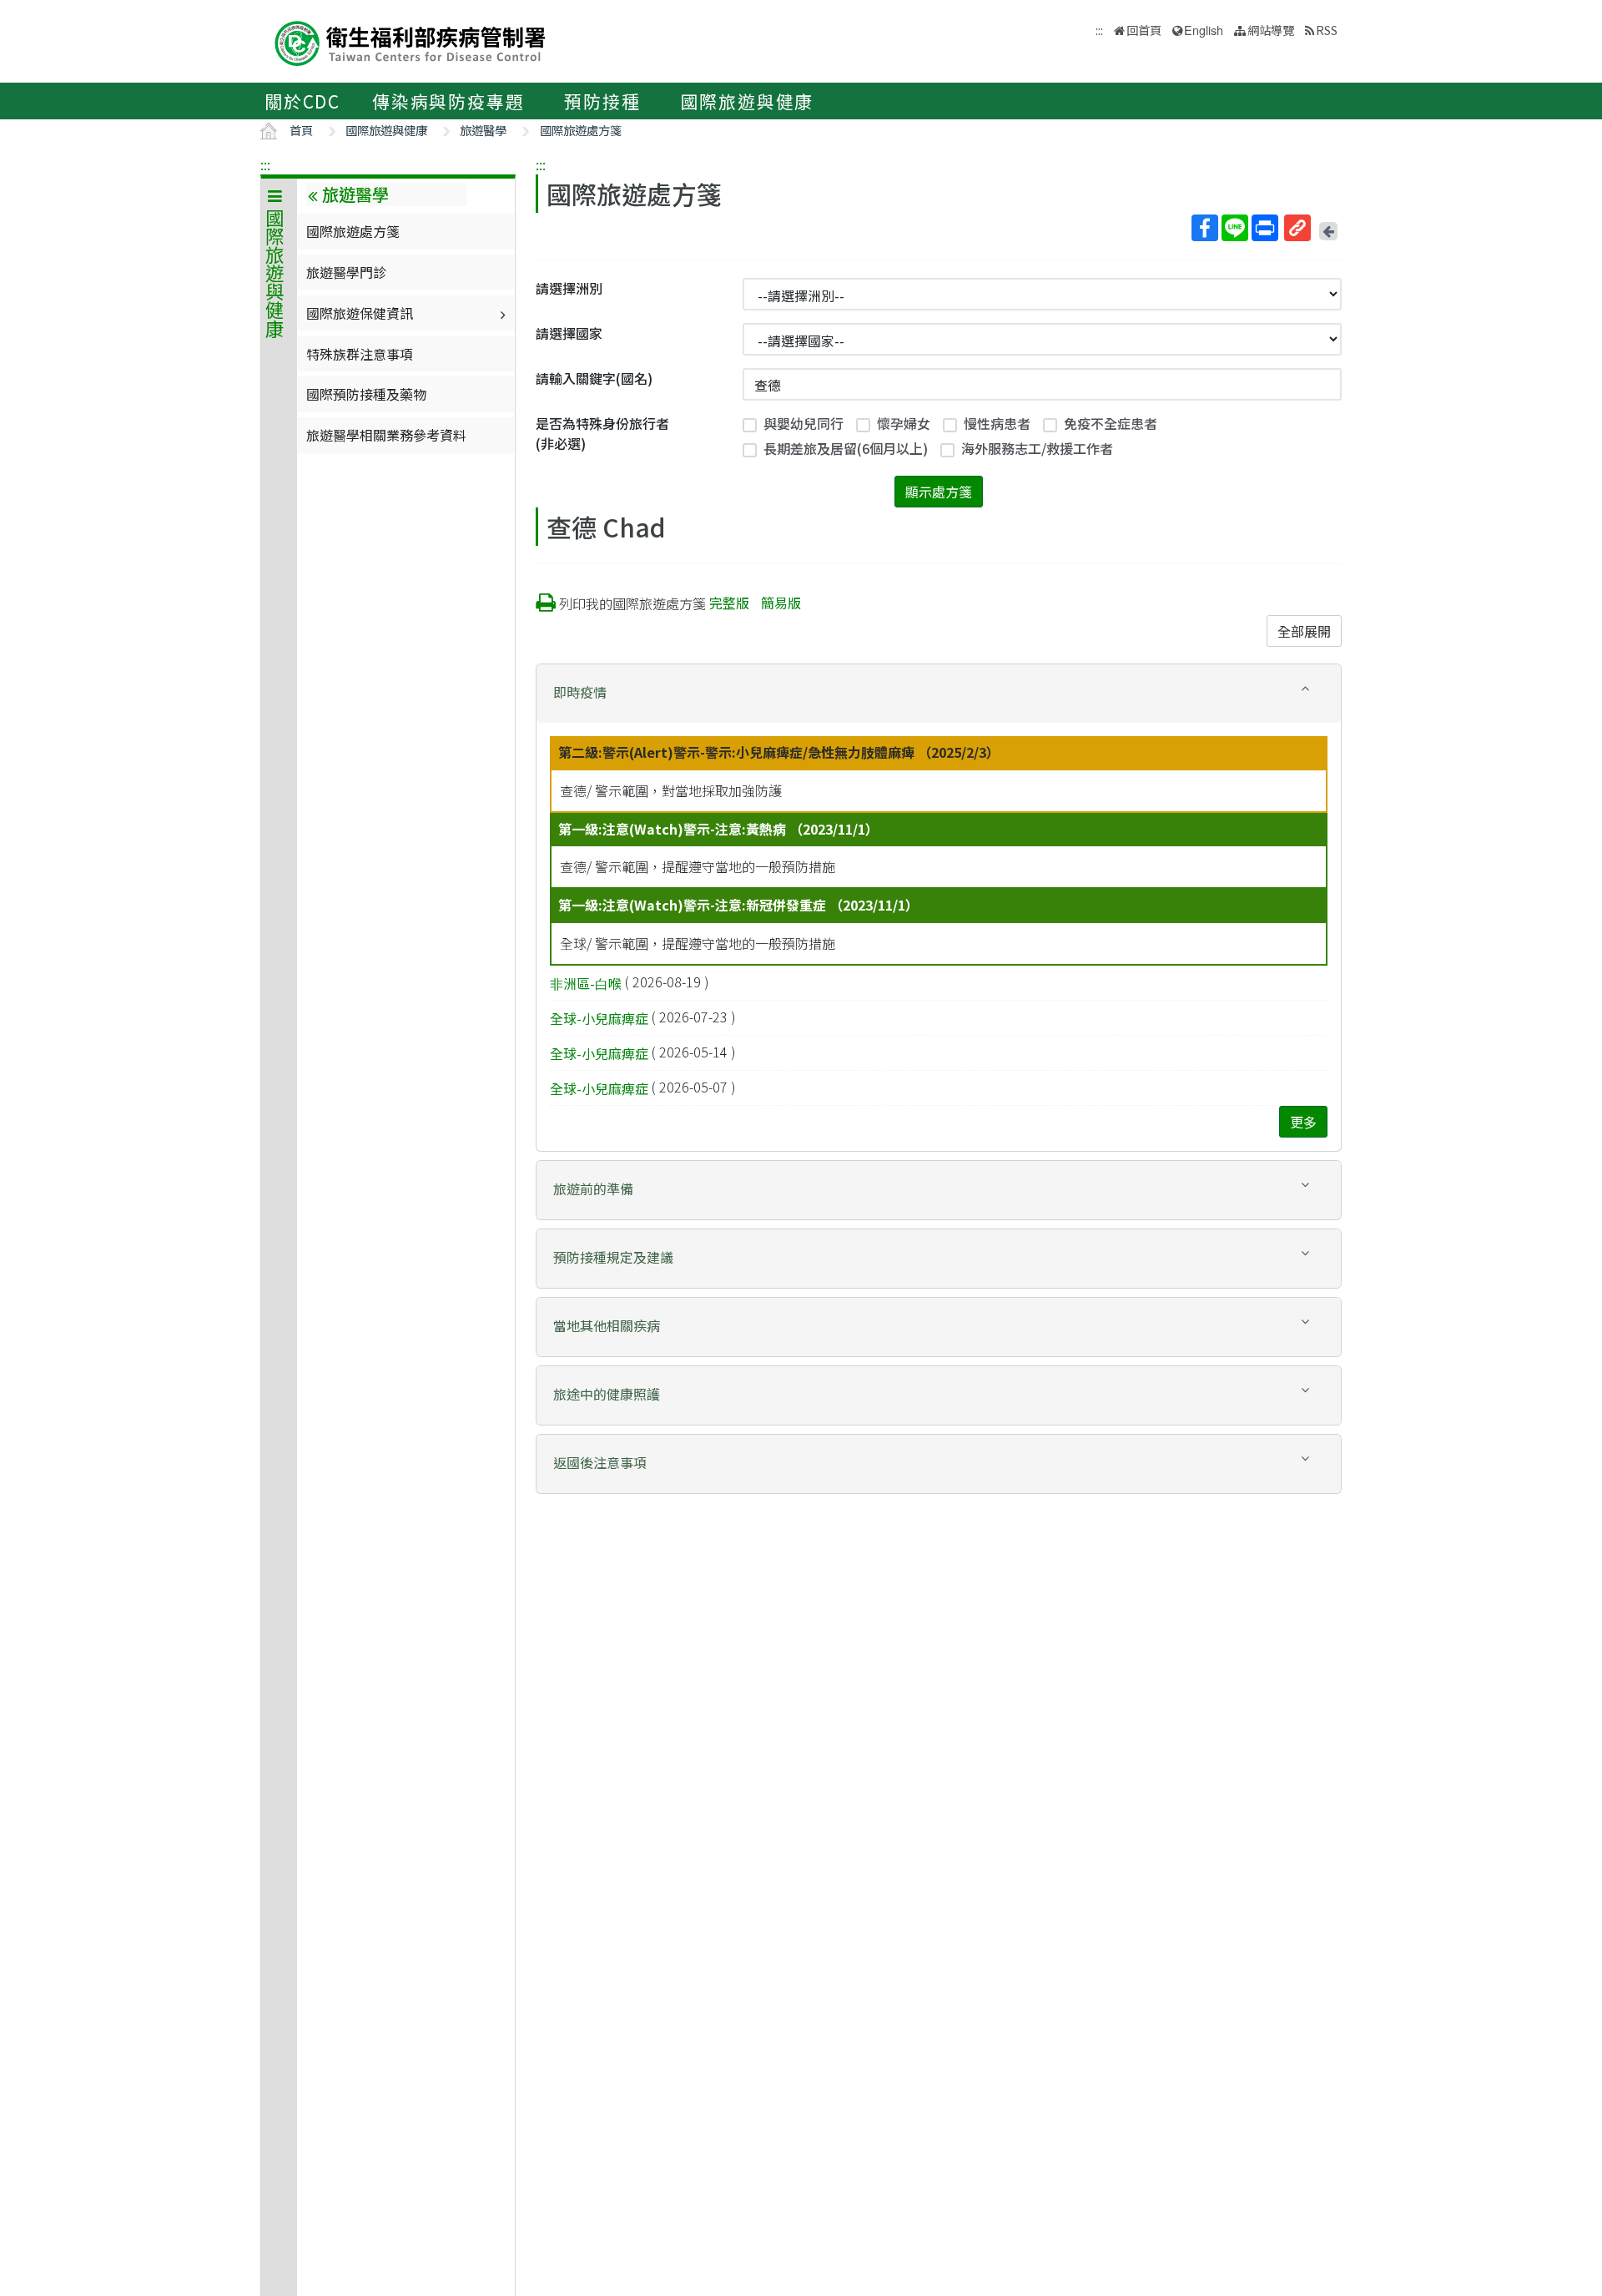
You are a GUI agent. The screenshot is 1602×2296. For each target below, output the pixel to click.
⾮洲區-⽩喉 (586, 983)
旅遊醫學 (483, 130)
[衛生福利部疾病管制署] (411, 41)
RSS (1327, 30)
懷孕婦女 (904, 423)
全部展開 (1304, 631)
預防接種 (602, 101)
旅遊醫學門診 (346, 272)
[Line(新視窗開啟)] (1235, 228)
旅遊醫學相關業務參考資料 (386, 435)
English (1204, 30)
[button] (939, 692)
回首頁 (1144, 30)
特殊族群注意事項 (360, 354)
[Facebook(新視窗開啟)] (1205, 228)
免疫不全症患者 (1111, 423)
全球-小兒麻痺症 (599, 1018)
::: (265, 164)
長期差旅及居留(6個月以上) (846, 448)
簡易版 (781, 603)
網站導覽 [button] (1271, 30)
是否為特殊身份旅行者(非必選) (602, 433)
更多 (1303, 1122)
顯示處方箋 (939, 492)
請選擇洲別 (569, 288)
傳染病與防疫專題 (448, 101)
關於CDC (302, 101)
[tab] (939, 694)
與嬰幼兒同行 (804, 423)
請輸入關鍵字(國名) (594, 378)
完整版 (729, 603)
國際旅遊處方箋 (581, 130)
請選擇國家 (569, 333)
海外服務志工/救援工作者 (1037, 448)
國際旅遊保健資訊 (360, 313)
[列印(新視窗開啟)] (1265, 228)
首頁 (301, 130)
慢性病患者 (997, 423)
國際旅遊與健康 (748, 101)
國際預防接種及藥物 (366, 394)
